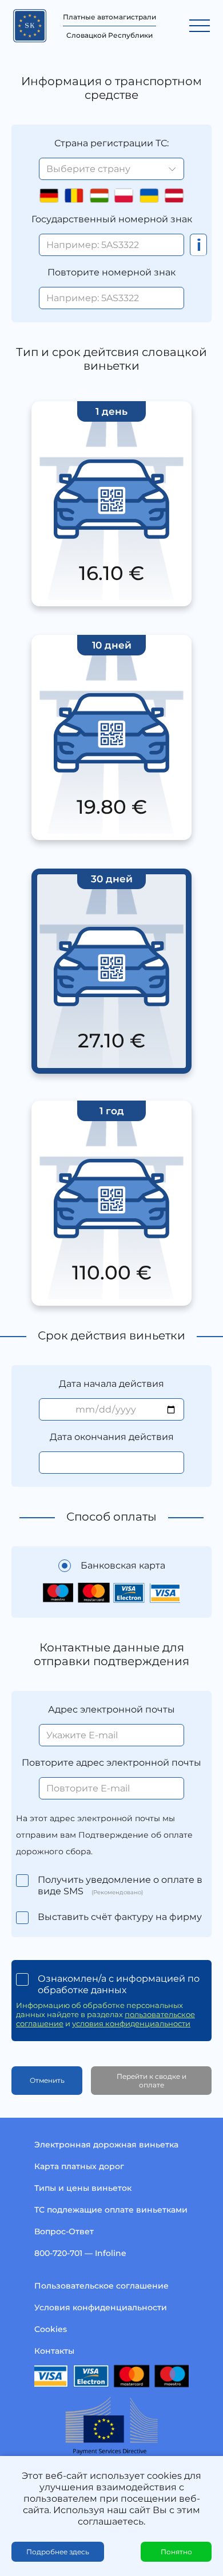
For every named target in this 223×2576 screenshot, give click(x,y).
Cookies (51, 2329)
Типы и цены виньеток (83, 2188)
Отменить (47, 2080)
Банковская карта (123, 1565)
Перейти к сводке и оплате (152, 2081)
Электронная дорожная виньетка (106, 2145)
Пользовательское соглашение (101, 2286)
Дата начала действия (111, 1384)
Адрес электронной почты (111, 1709)
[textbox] (111, 169)
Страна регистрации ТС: (111, 143)
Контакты (54, 2351)
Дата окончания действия (112, 1437)
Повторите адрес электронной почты (111, 1763)
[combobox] (111, 169)
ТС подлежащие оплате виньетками (111, 2210)
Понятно (176, 2552)
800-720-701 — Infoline (80, 2253)
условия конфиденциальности (131, 2023)
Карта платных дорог (79, 2166)
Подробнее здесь (58, 2552)
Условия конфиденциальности (101, 2307)
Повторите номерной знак (111, 272)
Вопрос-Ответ (64, 2231)
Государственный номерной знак (112, 219)
